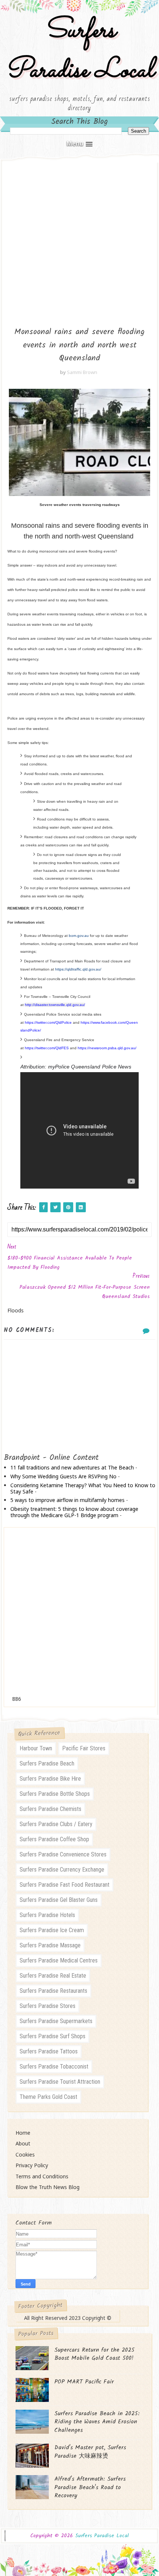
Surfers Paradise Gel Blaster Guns (59, 1900)
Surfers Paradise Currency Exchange (62, 1870)
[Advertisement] (79, 239)
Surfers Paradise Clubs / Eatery (56, 1824)
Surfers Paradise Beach (47, 1763)
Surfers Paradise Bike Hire (50, 1779)
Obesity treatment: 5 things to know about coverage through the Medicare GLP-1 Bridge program (74, 1512)
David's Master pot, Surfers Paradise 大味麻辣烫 (90, 2452)
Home (23, 2133)
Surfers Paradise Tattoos (49, 2051)
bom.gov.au (79, 936)
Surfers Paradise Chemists (50, 1809)
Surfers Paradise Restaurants (53, 1991)
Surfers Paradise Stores (48, 2006)
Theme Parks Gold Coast (48, 2097)
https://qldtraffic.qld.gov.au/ (79, 969)
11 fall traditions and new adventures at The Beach (72, 1467)
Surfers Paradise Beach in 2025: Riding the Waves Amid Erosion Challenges (97, 2422)
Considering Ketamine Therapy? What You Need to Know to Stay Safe (83, 1488)
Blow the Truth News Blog (48, 2187)
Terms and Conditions (42, 2176)
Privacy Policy (32, 2165)
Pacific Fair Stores (84, 1748)
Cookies (25, 2154)
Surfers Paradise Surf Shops (53, 2036)
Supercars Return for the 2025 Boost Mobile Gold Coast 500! (94, 2354)
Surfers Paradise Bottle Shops (55, 1794)
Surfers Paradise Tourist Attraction (60, 2082)
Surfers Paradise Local (79, 51)
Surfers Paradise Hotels (47, 1915)
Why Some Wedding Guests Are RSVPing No (63, 1476)
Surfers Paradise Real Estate (53, 1976)
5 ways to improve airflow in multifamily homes (67, 1500)
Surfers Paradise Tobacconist (54, 2067)
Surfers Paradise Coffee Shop (54, 1839)
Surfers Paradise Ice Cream (52, 1930)
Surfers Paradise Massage (50, 1945)
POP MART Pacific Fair (84, 2382)
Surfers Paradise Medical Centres (59, 1960)
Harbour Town (36, 1748)
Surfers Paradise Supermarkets (56, 2021)
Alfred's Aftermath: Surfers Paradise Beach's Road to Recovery (90, 2487)
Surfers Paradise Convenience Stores (63, 1854)
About (23, 2143)
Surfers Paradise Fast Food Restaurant (65, 1885)
